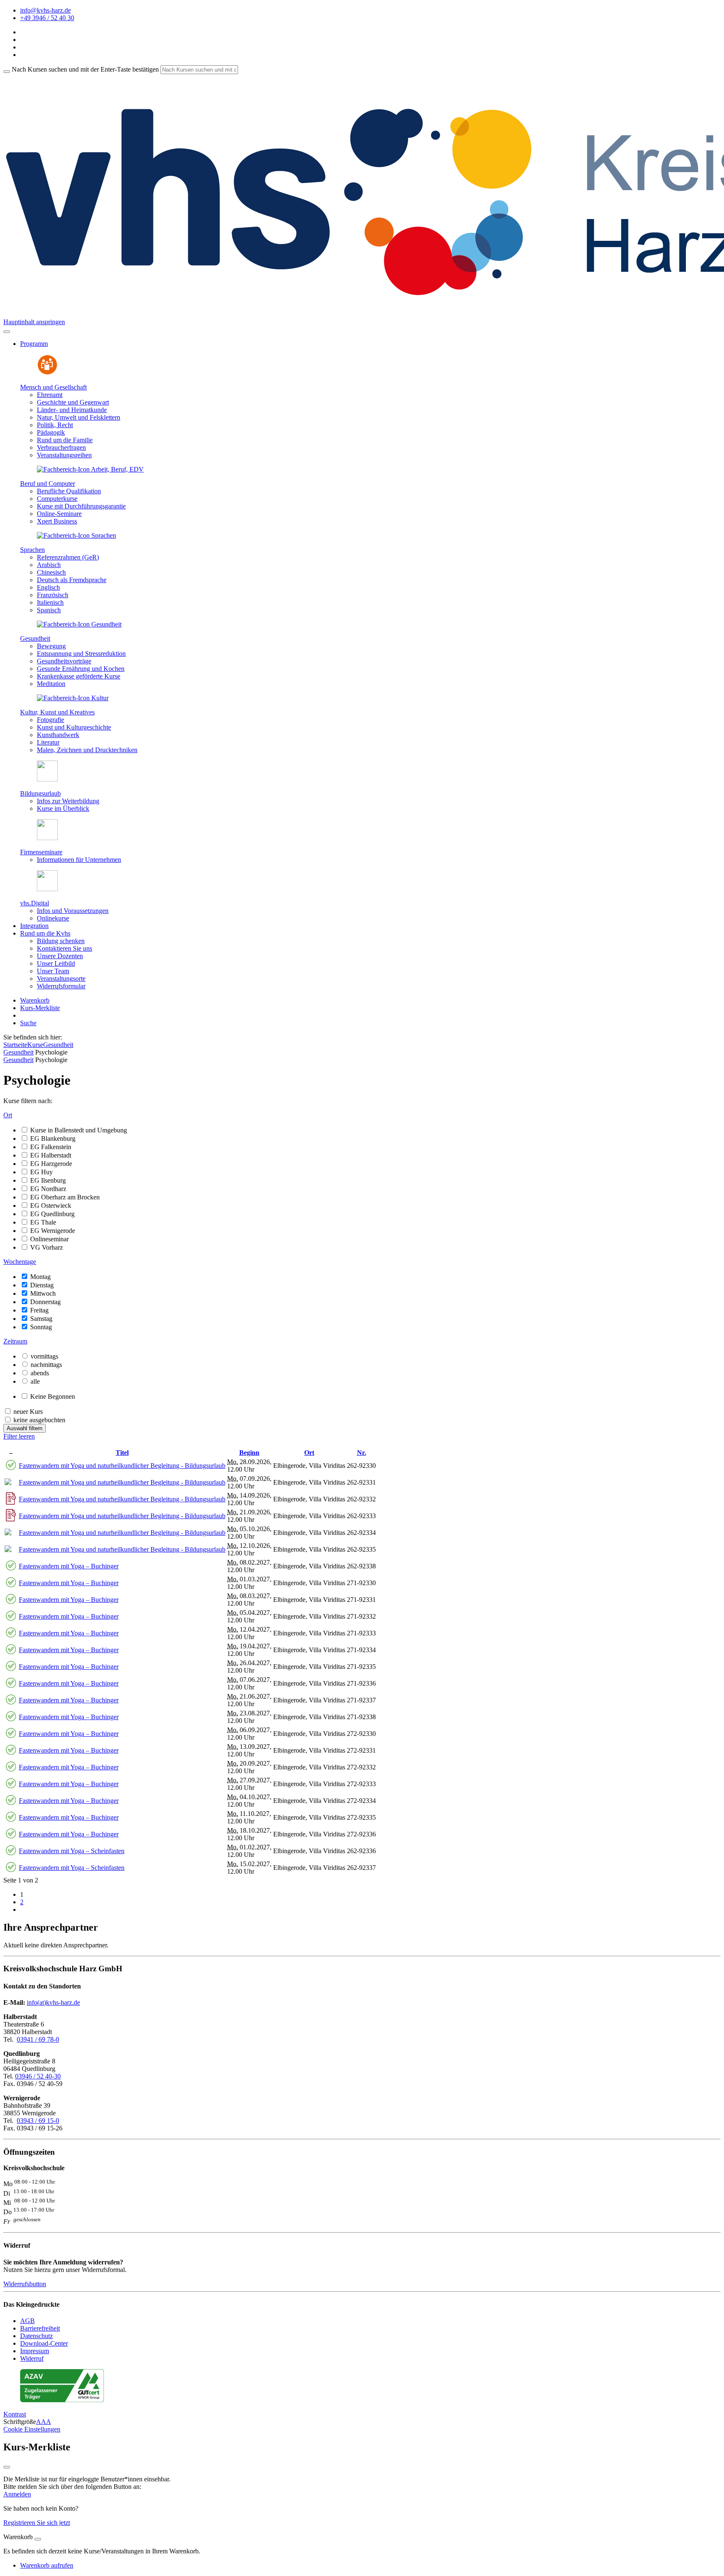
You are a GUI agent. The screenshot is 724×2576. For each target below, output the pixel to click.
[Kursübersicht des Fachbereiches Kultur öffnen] (73, 698)
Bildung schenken (61, 941)
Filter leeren (19, 1436)
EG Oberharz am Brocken (65, 1197)
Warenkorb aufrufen (47, 2565)
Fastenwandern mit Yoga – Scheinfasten (72, 1851)
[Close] (38, 2539)
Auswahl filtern (25, 1428)
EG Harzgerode (51, 1164)
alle (35, 1381)
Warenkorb (35, 1000)
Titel (122, 1453)
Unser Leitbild (56, 963)
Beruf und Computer (48, 483)
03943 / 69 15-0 (38, 2121)
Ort (309, 1453)
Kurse (35, 1045)
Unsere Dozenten (60, 956)
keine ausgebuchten (39, 1420)
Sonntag (41, 1327)
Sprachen (32, 550)
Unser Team (53, 971)
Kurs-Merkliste (40, 1008)
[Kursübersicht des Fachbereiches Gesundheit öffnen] (79, 624)
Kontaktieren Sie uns (65, 948)
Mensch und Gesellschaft (53, 387)
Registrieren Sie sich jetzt (37, 2523)
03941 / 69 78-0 (38, 2039)
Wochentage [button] (20, 1262)
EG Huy (41, 1172)
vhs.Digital (35, 903)
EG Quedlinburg (52, 1214)
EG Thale (43, 1222)
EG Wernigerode (53, 1231)
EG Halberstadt (51, 1155)
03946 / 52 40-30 (38, 2076)
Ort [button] (8, 1115)
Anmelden (17, 2494)
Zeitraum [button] (15, 1341)
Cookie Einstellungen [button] (32, 2429)
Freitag (39, 1310)
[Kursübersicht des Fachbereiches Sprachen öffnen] (76, 535)
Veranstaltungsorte (61, 979)
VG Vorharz (47, 1247)
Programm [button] (34, 344)
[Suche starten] (7, 72)
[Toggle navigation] (7, 332)
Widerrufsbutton (25, 2284)
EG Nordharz (48, 1189)
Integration (34, 926)
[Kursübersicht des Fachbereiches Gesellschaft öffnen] (47, 373)
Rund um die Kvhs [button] (45, 933)
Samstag (41, 1319)
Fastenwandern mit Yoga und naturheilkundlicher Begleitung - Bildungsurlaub (122, 1466)
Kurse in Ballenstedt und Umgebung (79, 1130)
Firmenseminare (41, 852)
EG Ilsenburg (48, 1180)
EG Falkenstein (51, 1147)
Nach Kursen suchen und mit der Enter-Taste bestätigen (85, 69)
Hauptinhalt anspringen (34, 322)
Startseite (15, 1045)
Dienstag (42, 1285)
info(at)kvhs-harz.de (53, 2002)
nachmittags (46, 1365)
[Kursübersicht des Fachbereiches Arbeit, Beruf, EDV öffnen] (90, 469)
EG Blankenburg (53, 1138)
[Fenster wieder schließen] (7, 2467)
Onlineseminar (49, 1239)
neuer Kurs (28, 1412)
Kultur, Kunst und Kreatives (57, 712)
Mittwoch (43, 1293)
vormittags (44, 1356)
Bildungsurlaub (40, 793)
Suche (28, 1023)
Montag (40, 1277)
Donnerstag (45, 1302)
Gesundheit (35, 638)
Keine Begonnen (53, 1396)
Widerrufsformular (61, 986)
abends (40, 1373)
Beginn (249, 1453)
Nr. (362, 1453)
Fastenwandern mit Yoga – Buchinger (69, 1566)
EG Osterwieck (51, 1205)
